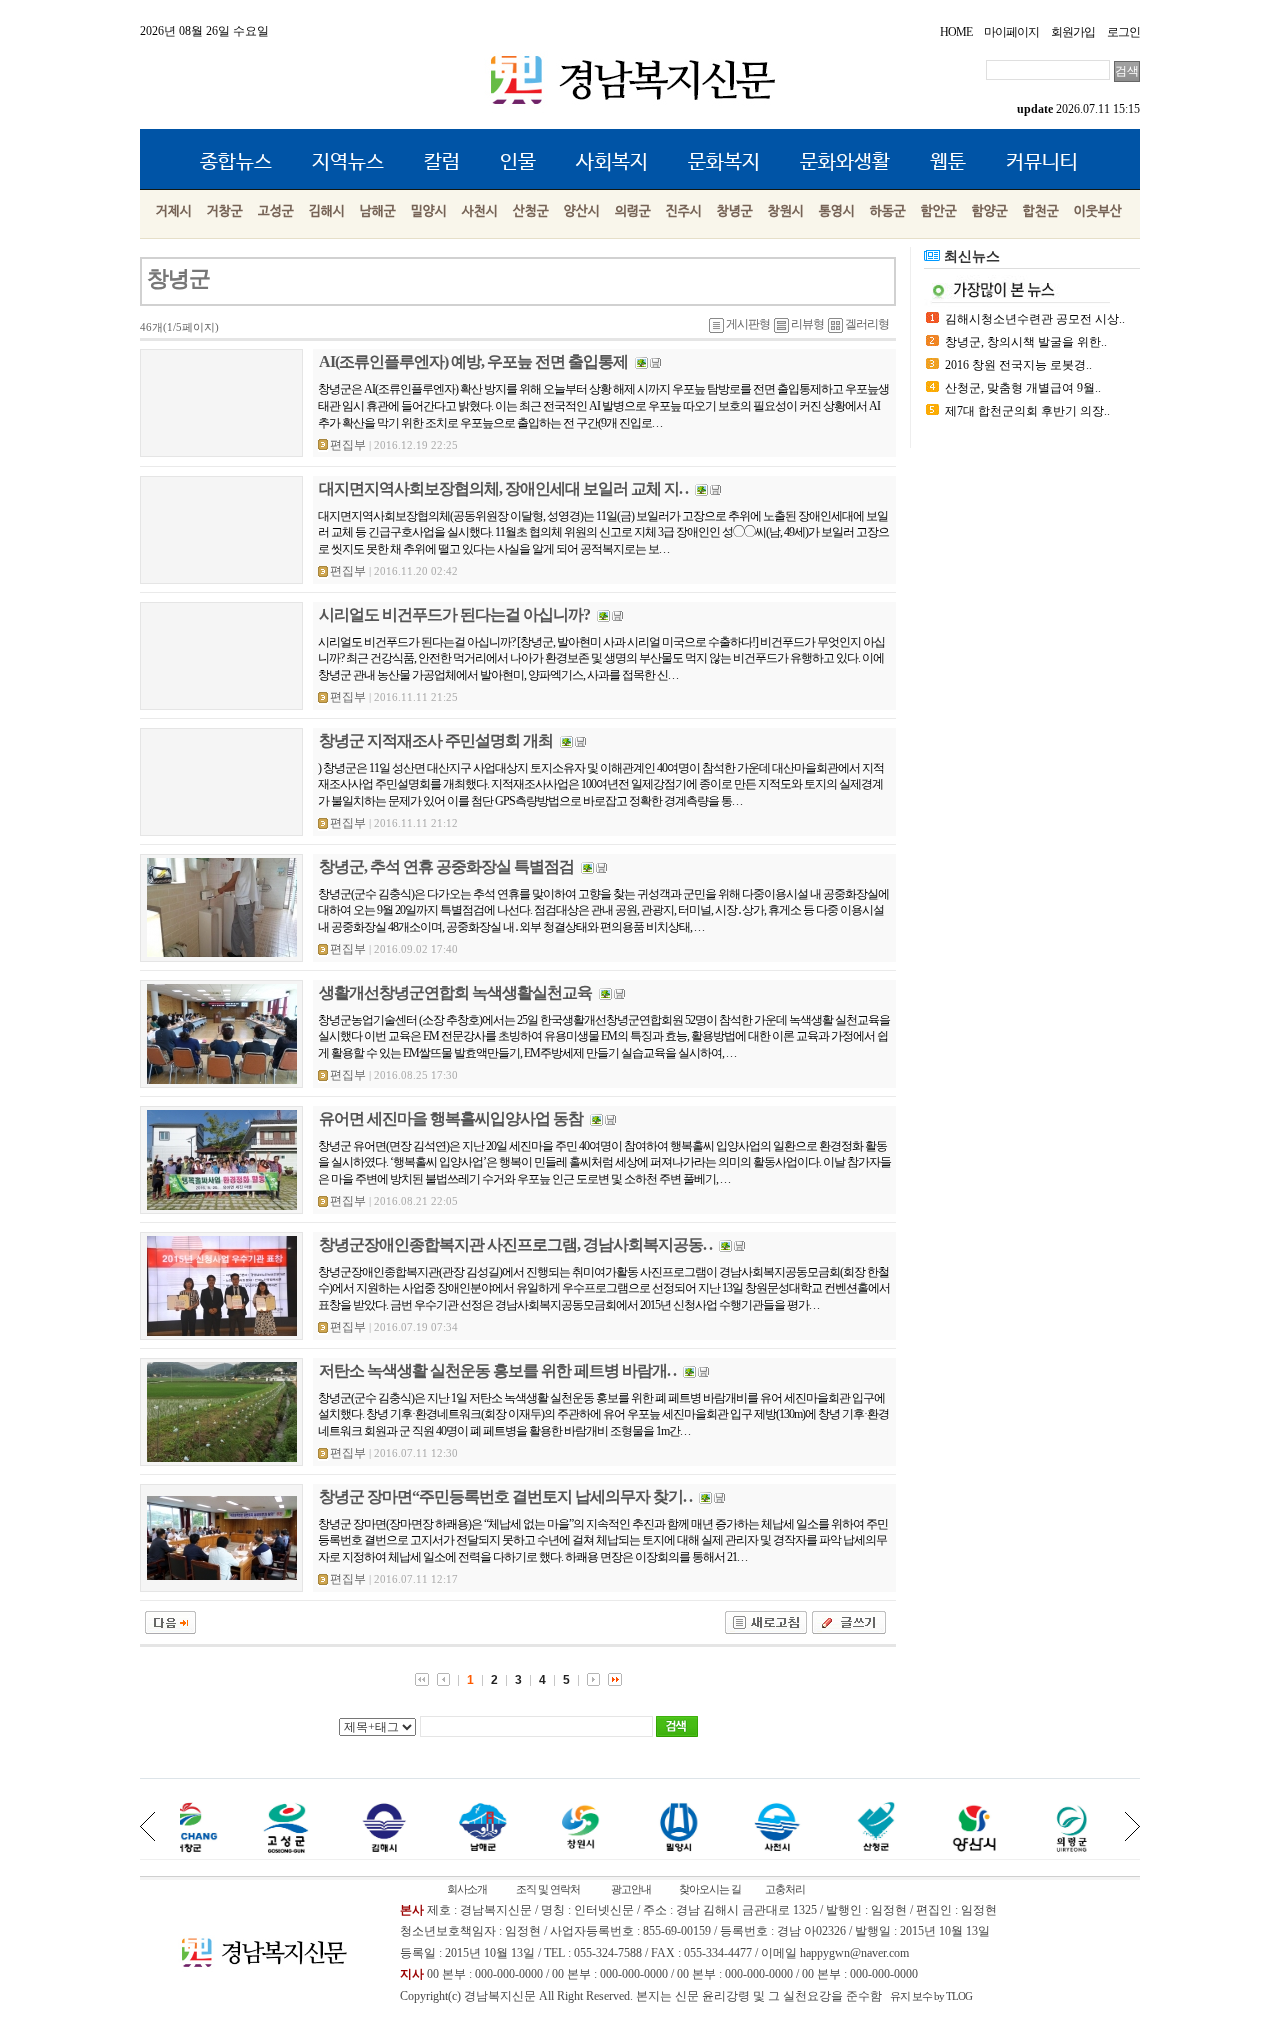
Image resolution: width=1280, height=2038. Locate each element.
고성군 (276, 211)
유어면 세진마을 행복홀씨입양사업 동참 (451, 1118)
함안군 (939, 211)
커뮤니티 (1042, 162)
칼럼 (442, 162)
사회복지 (612, 162)
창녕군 (735, 211)
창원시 (786, 211)
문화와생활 (845, 162)
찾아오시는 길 (710, 1889)
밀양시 (429, 211)
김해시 (327, 211)
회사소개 (467, 1889)
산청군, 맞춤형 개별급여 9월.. (1023, 388)
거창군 (225, 211)
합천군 (1041, 211)
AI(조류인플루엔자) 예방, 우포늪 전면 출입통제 (473, 361)
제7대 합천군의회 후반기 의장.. (1027, 411)
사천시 (480, 211)
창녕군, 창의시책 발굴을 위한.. (1026, 342)
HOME (956, 32)
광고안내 (631, 1889)
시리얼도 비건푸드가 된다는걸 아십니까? (454, 614)
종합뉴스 (236, 162)
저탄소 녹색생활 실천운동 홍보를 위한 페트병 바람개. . (497, 1370)
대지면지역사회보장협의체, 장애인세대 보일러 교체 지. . (503, 488)
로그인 (1123, 32)
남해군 (378, 211)
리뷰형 (807, 324)
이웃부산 (1098, 211)
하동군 (888, 211)
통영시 (837, 211)
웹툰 (948, 162)
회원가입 (1073, 32)
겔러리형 (867, 324)
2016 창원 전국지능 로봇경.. (1018, 365)
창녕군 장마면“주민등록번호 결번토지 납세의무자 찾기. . (505, 1496)
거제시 (174, 211)
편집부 (348, 445)
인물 (518, 162)
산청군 (531, 211)
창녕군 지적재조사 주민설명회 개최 (436, 740)
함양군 (990, 211)
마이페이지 (1011, 32)
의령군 (633, 211)
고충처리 (785, 1889)
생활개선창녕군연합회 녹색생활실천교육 (455, 992)
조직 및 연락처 (548, 1889)
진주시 (684, 211)
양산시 (582, 211)
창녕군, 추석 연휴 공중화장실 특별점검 (446, 866)
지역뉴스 (348, 162)
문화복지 (724, 162)
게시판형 (748, 324)
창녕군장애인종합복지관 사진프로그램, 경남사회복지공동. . (515, 1244)
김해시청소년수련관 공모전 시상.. (1035, 319)
